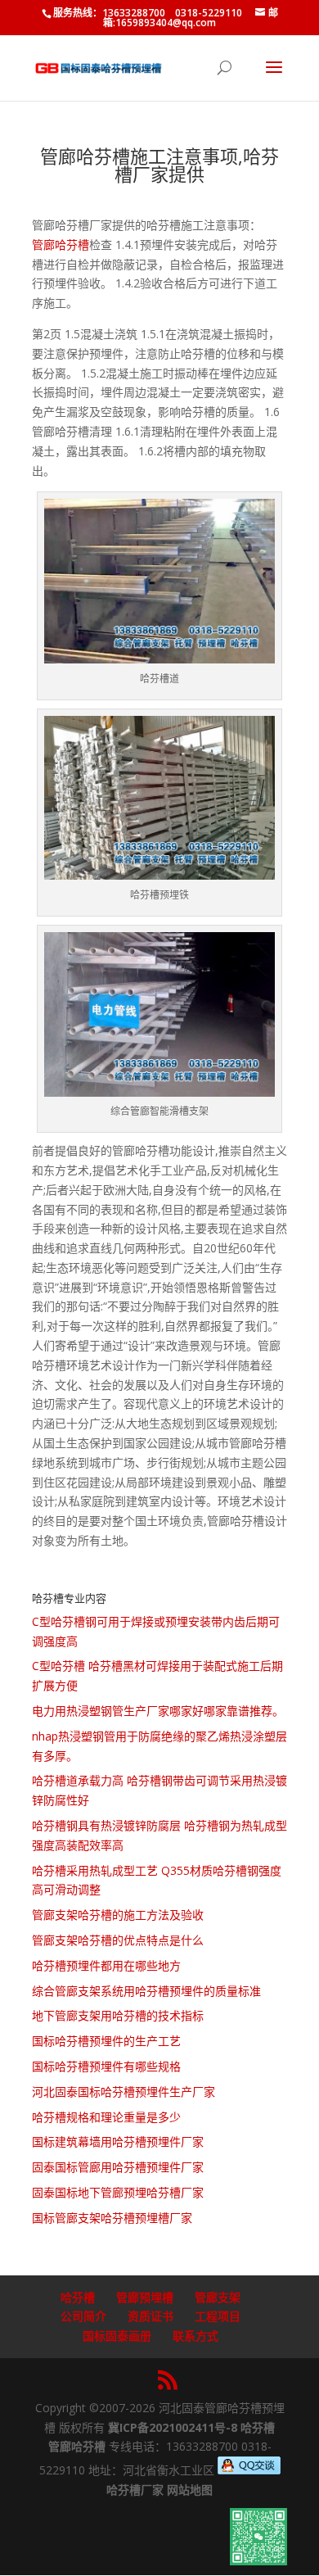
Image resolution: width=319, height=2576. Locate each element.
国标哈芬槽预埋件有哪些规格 (106, 2066)
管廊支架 (218, 2297)
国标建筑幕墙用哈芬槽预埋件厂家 (118, 2141)
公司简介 (83, 2316)
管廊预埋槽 (145, 2297)
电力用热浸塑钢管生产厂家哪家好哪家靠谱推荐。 (158, 1711)
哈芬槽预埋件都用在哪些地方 (106, 1965)
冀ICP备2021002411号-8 (173, 2427)
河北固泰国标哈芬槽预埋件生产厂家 (124, 2092)
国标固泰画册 (117, 2336)
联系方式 (195, 2336)
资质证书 (151, 2316)
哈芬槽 (78, 2297)
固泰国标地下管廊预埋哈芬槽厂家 (118, 2192)
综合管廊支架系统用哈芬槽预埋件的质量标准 (146, 1991)
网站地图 (190, 2490)
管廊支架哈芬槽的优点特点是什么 (118, 1940)
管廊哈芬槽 (61, 244)
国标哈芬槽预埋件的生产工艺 (106, 2041)
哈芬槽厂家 (135, 2490)
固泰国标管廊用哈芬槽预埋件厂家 (118, 2167)
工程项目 (218, 2316)
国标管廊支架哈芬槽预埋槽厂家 (112, 2218)
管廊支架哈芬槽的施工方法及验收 (118, 1915)
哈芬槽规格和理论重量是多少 (106, 2117)
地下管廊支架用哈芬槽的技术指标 (118, 2015)
